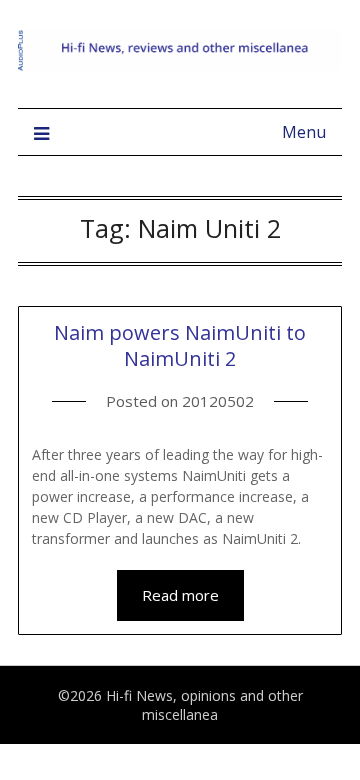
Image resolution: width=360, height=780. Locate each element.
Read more (180, 595)
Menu (304, 132)
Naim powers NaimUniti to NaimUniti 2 (180, 345)
